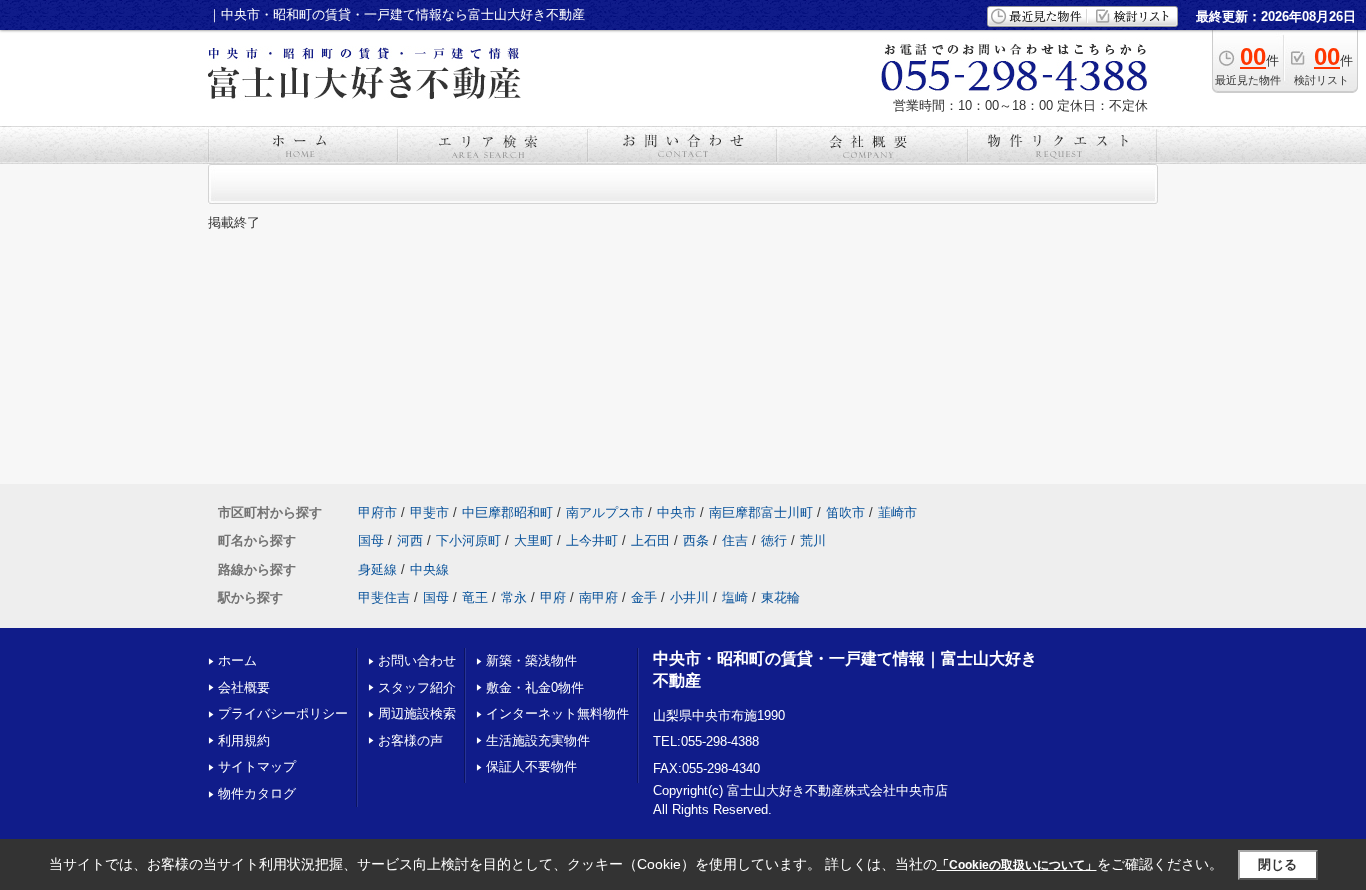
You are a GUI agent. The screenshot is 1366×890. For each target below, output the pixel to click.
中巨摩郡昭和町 (507, 512)
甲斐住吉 (384, 597)
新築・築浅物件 (531, 660)
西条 (696, 540)
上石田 (650, 540)
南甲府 (598, 597)
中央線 (429, 569)
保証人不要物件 (531, 766)
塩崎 (735, 597)
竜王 (475, 597)
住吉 (735, 540)
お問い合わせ (417, 660)
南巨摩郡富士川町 (761, 512)
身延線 (377, 569)
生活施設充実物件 (538, 740)
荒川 (813, 540)
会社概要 (244, 687)
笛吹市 (845, 512)
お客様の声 (410, 740)
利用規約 (244, 740)
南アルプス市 (605, 512)
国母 (371, 540)
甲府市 (377, 512)
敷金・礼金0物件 (535, 687)
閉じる (1277, 864)
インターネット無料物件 (557, 713)
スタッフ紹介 (417, 687)
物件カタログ (257, 793)
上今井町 (592, 540)
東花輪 (780, 597)
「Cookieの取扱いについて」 (1017, 865)
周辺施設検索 (417, 713)
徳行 (774, 540)
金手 (644, 597)
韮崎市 (897, 512)
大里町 (533, 540)
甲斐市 (429, 512)
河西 (410, 540)
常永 (514, 597)
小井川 (689, 597)
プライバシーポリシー (283, 713)
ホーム (237, 660)
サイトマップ (257, 766)
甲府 (553, 597)
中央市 (676, 512)
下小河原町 (468, 540)
